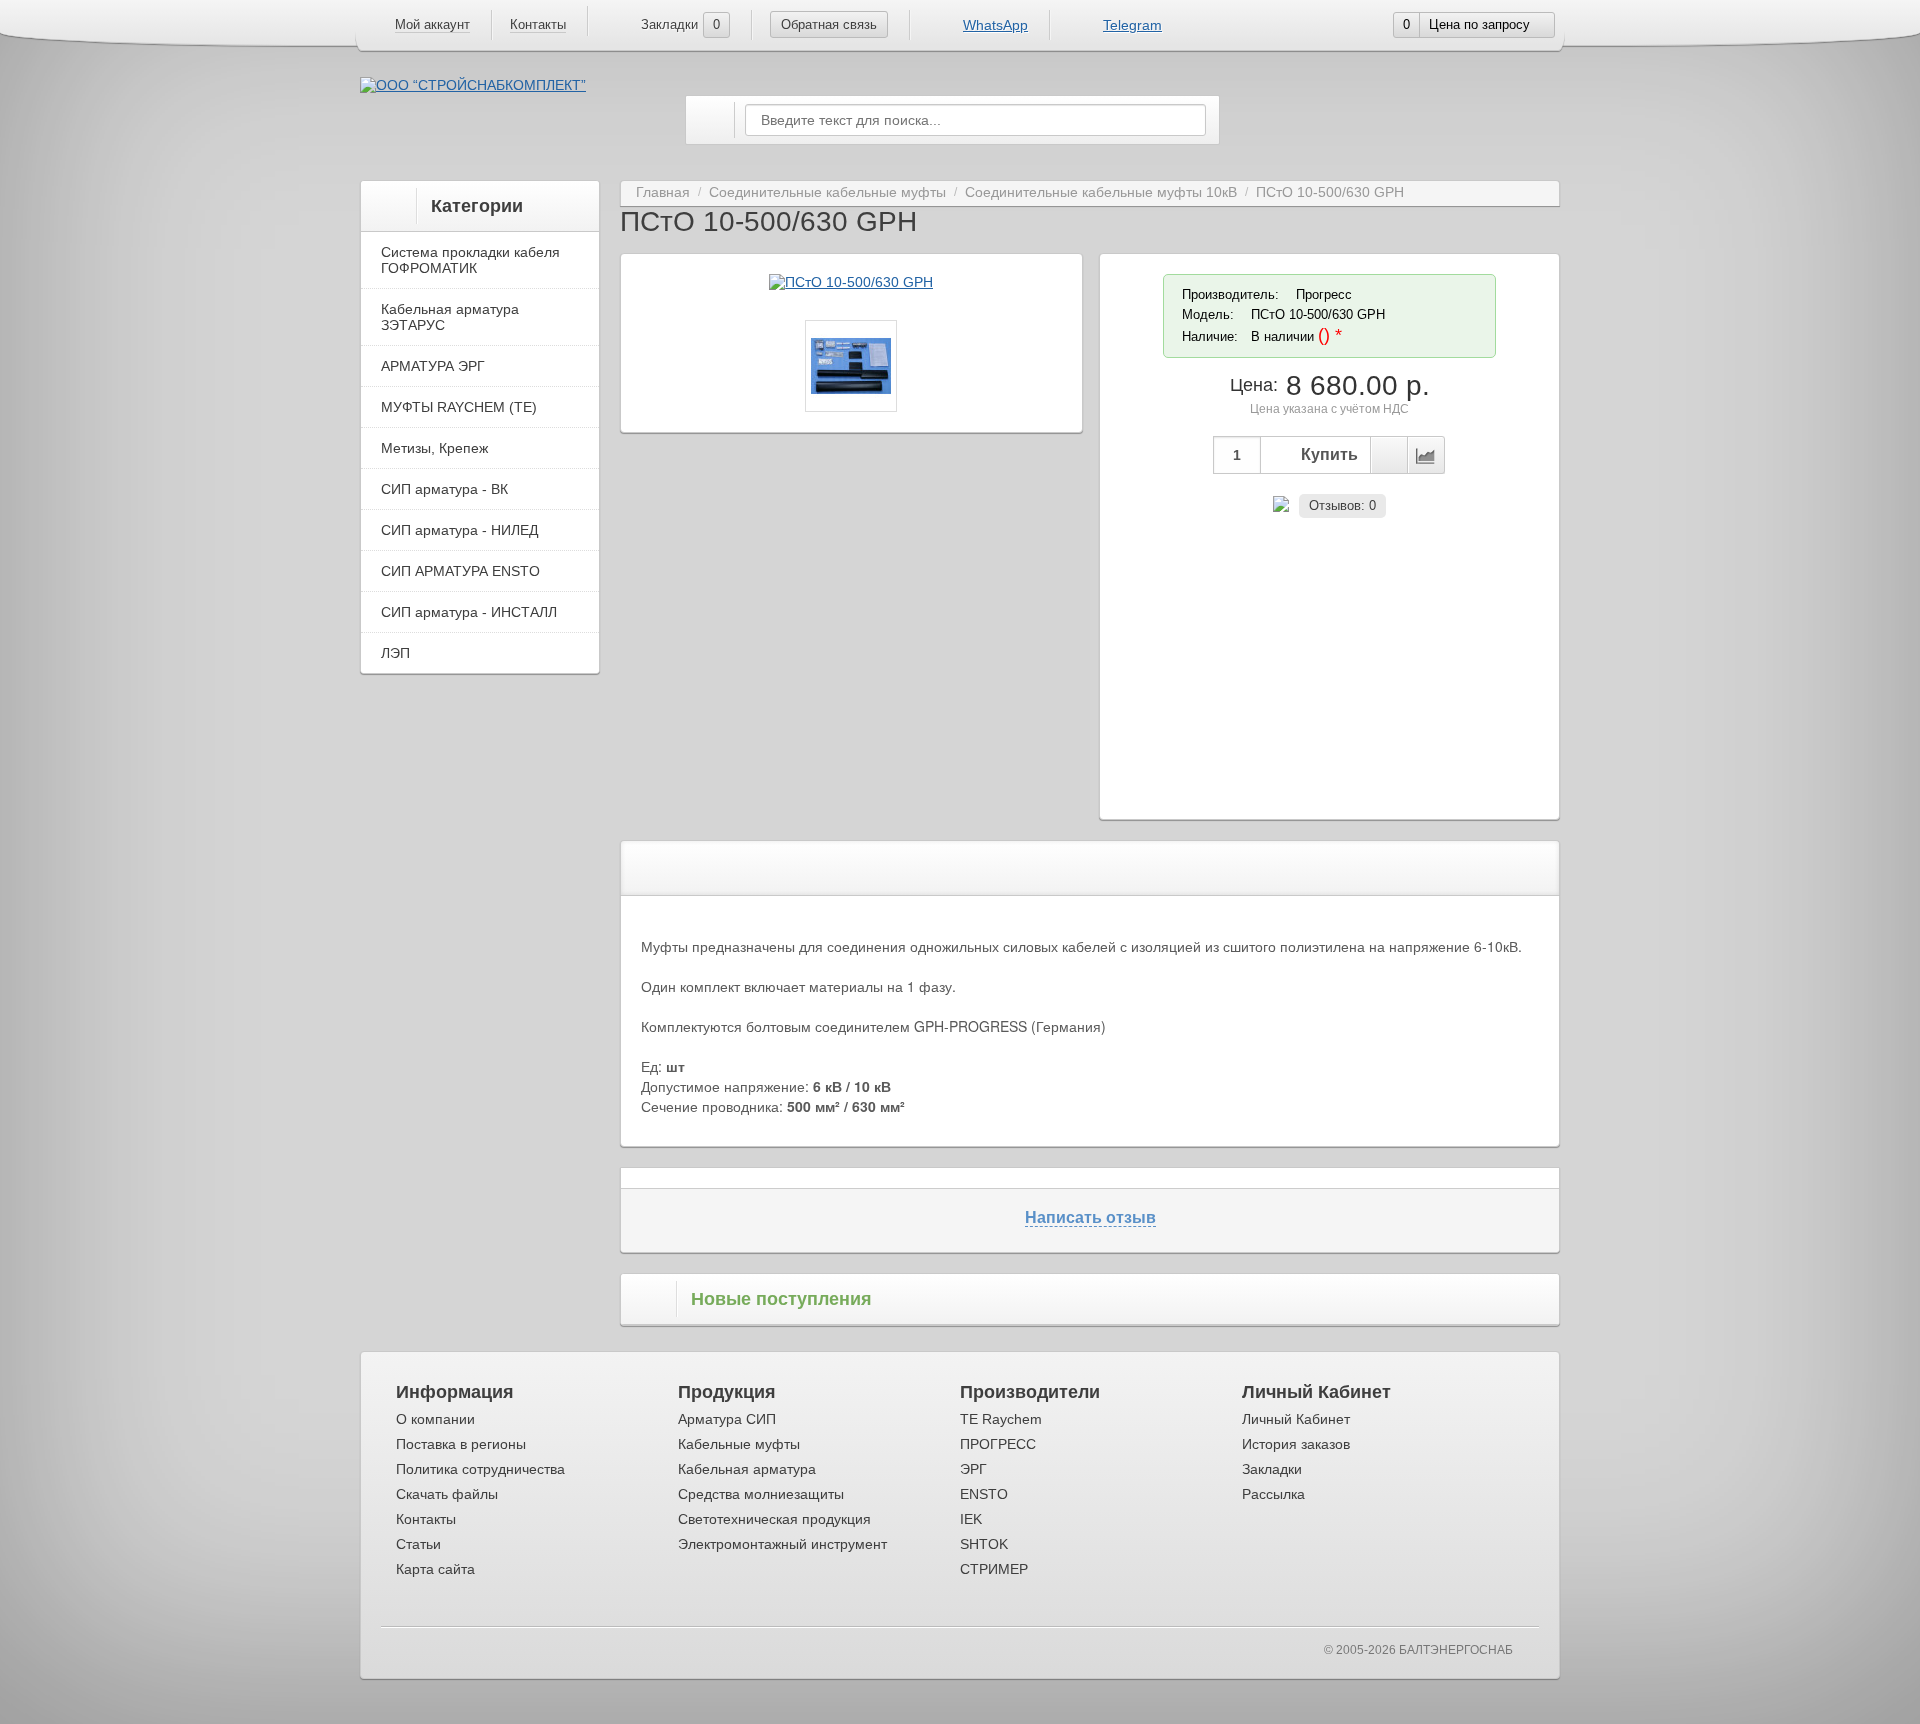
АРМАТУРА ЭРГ (433, 366)
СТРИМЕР (994, 1569)
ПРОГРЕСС (998, 1444)
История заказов (1296, 1444)
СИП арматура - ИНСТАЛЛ (469, 612)
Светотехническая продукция (774, 1519)
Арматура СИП (727, 1419)
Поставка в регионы (461, 1444)
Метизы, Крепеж (434, 448)
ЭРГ (973, 1469)
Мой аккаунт (432, 24)
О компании (435, 1419)
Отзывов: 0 (1342, 505)
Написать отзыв (1090, 1217)
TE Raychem (1001, 1419)
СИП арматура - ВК (444, 489)
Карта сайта (435, 1569)
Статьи (418, 1544)
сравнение (1426, 455)
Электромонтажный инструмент (782, 1544)
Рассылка (1273, 1494)
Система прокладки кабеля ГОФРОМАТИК (470, 260)
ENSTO (984, 1494)
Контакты (538, 24)
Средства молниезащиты (761, 1494)
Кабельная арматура (747, 1469)
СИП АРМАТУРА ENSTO (460, 571)
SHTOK (984, 1544)
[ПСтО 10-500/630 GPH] (851, 282)
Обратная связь (829, 24)
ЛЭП (395, 653)
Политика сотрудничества (480, 1469)
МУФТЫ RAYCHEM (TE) (459, 407)
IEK (971, 1519)
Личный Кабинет (1296, 1419)
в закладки (1389, 455)
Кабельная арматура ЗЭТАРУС (450, 317)
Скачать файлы (447, 1494)
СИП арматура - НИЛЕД (459, 530)
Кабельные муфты (739, 1444)
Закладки (1272, 1469)
